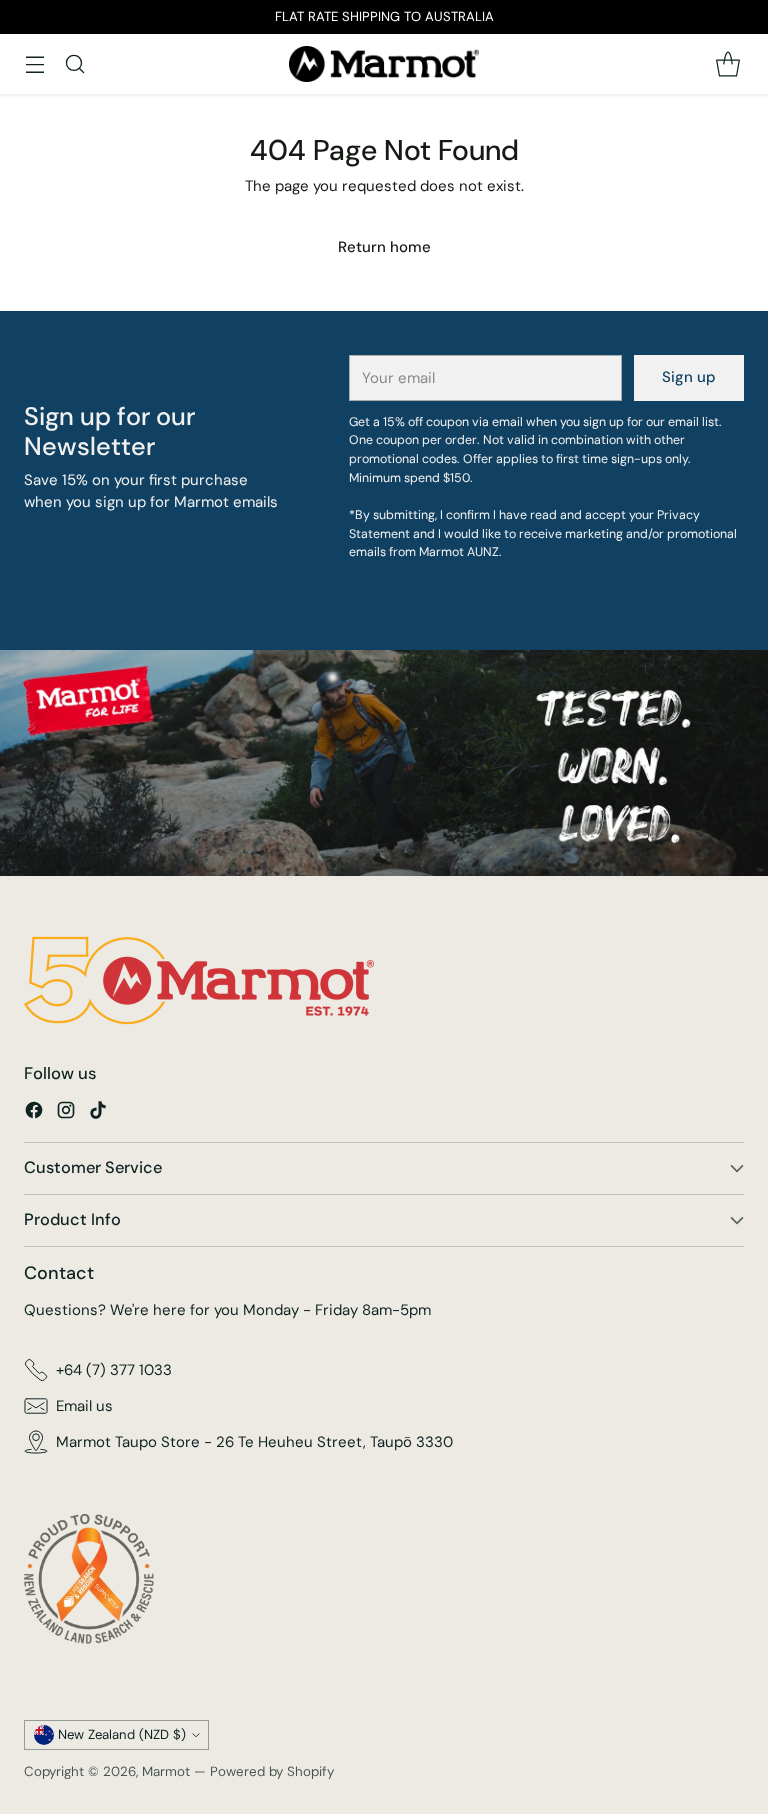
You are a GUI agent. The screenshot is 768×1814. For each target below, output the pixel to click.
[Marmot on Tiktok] (98, 1113)
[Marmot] (384, 64)
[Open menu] (34, 63)
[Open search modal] (74, 63)
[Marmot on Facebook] (34, 1113)
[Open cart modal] (727, 63)
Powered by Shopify (272, 1771)
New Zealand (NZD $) (122, 1734)
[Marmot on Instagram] (66, 1113)
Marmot (166, 1771)
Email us (84, 1406)
